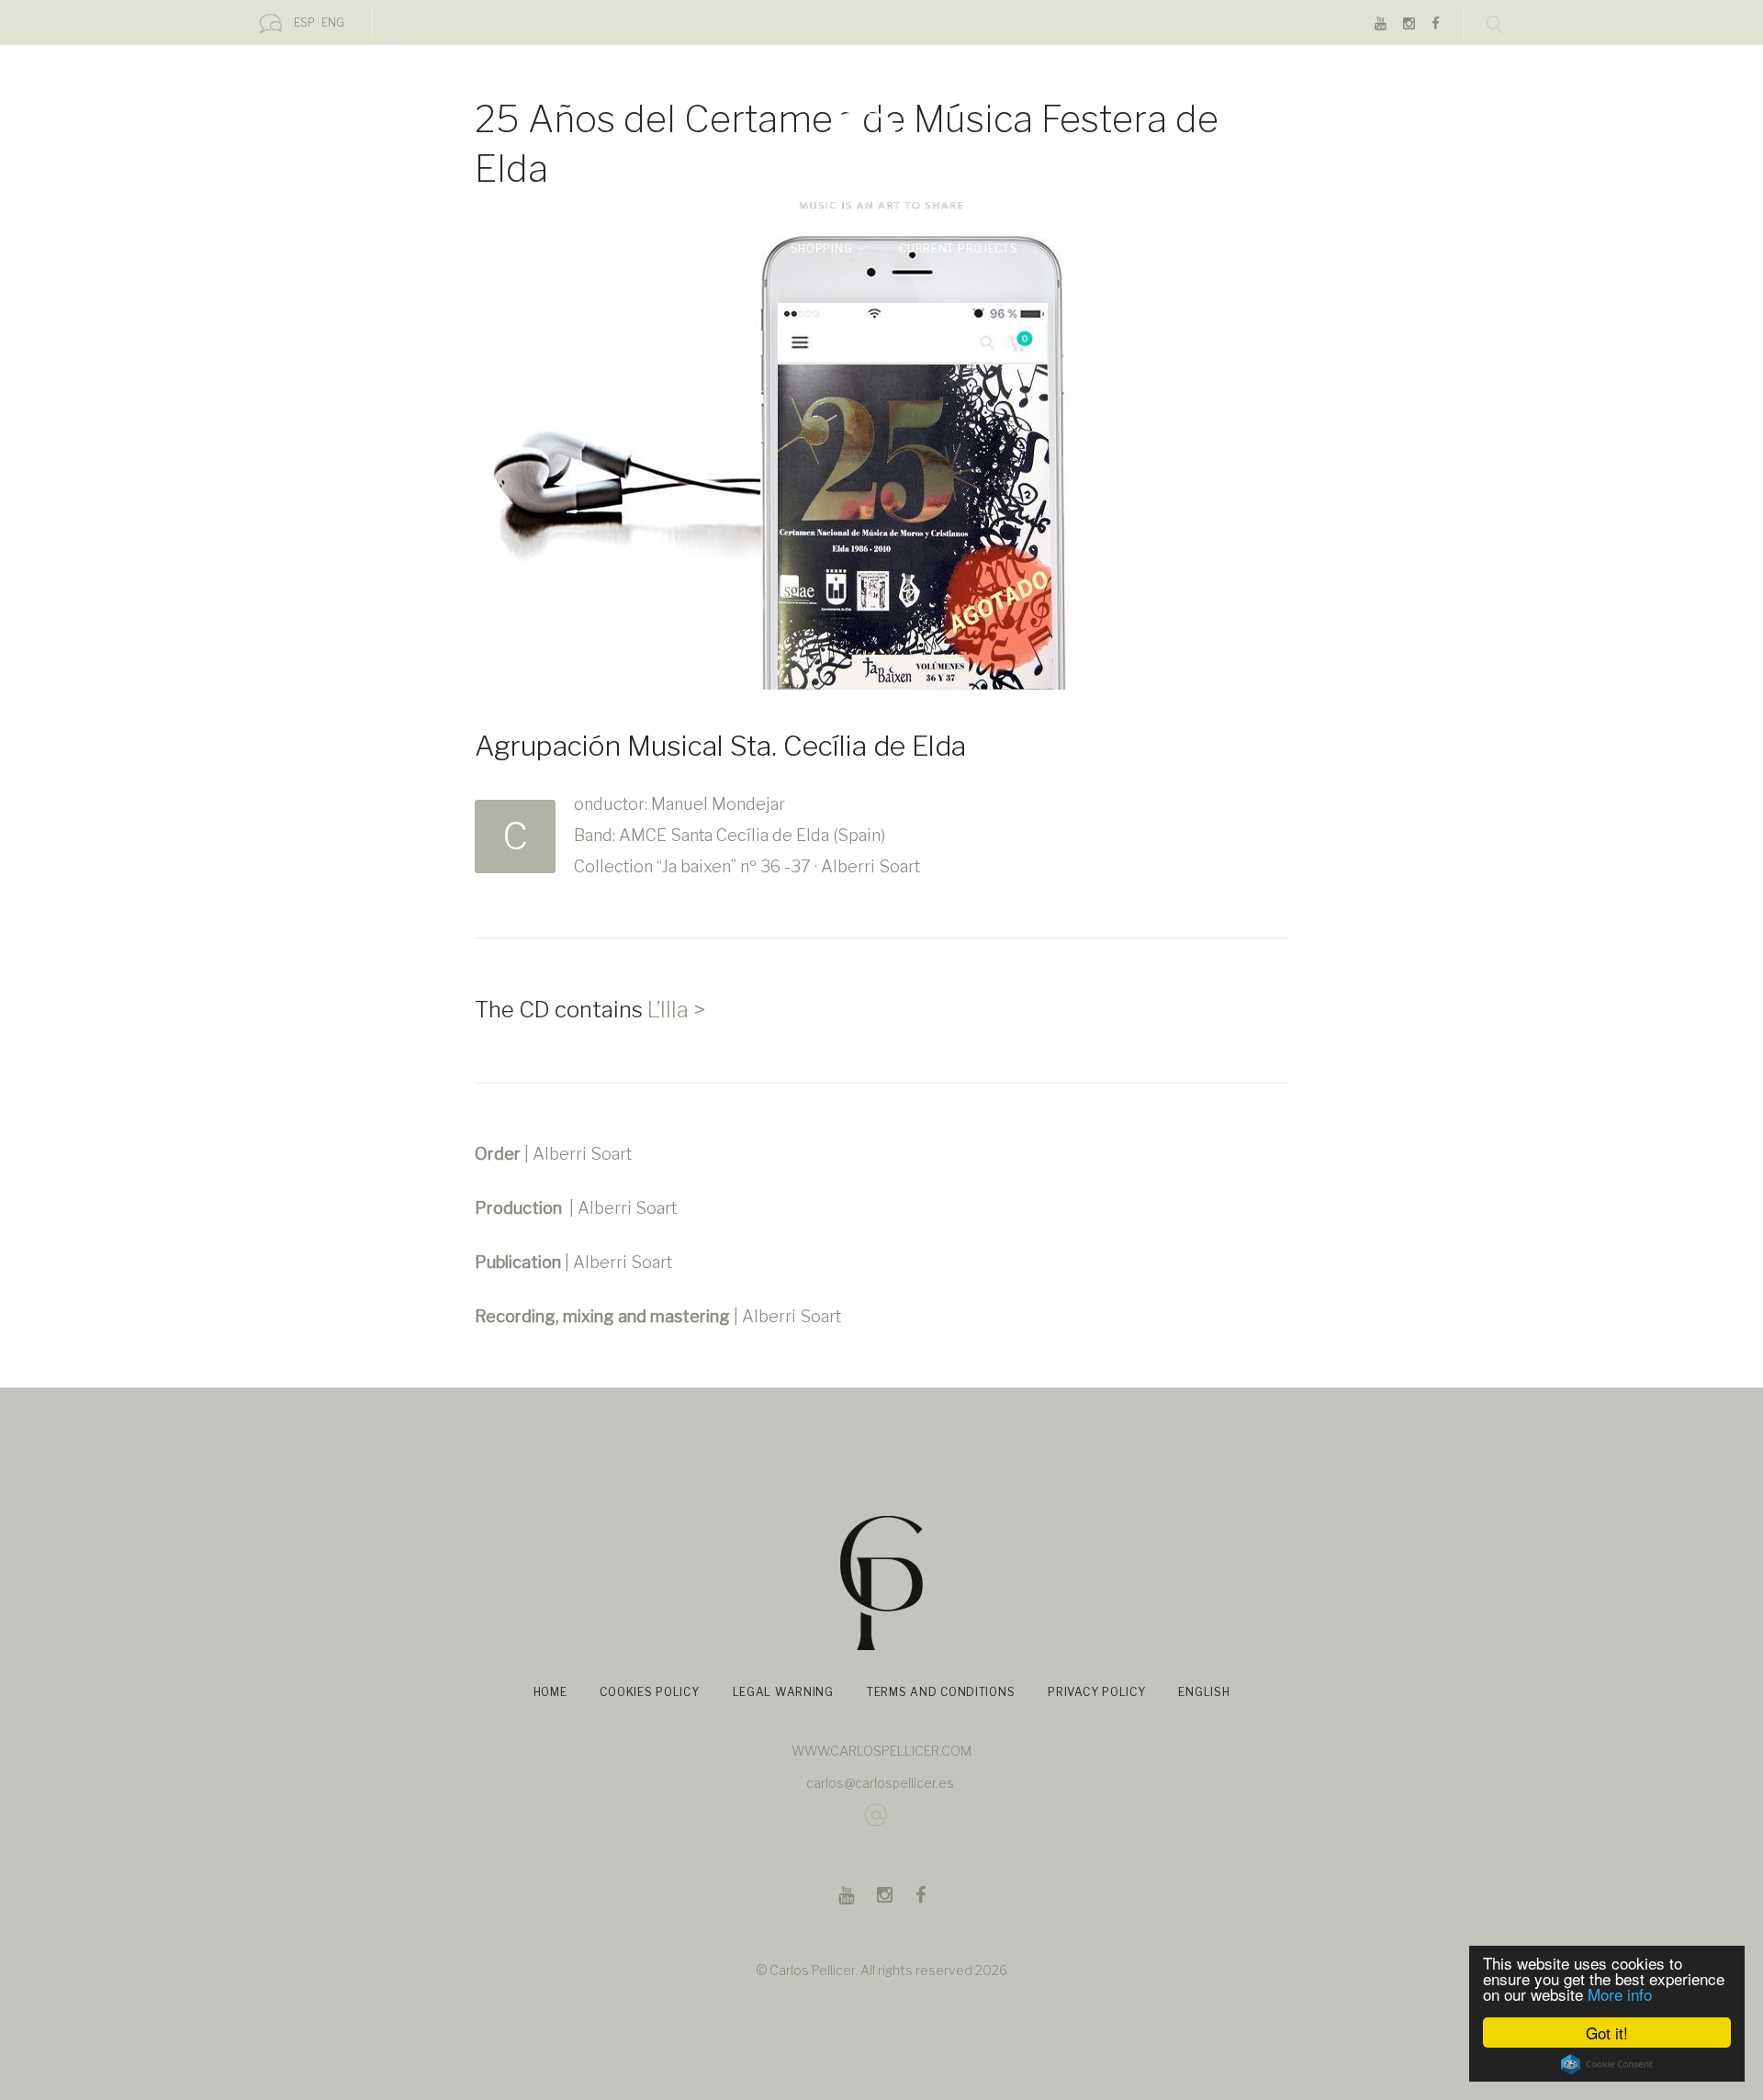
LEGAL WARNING (783, 1692)
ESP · (306, 22)
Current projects (958, 248)
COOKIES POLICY (649, 1692)
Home (515, 248)
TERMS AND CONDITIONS (941, 1692)
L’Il (659, 1010)
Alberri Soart (582, 1154)
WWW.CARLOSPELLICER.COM (881, 1751)
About (585, 248)
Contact (1140, 248)
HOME (550, 1692)
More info (1620, 1994)
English (1226, 248)
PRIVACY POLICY (1096, 1692)
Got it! (1607, 2033)
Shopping (822, 248)
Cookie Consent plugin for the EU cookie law (1607, 2064)
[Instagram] (1409, 24)
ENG (333, 22)
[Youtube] (1381, 24)
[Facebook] (1436, 24)
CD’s (1065, 248)
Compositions (697, 248)
